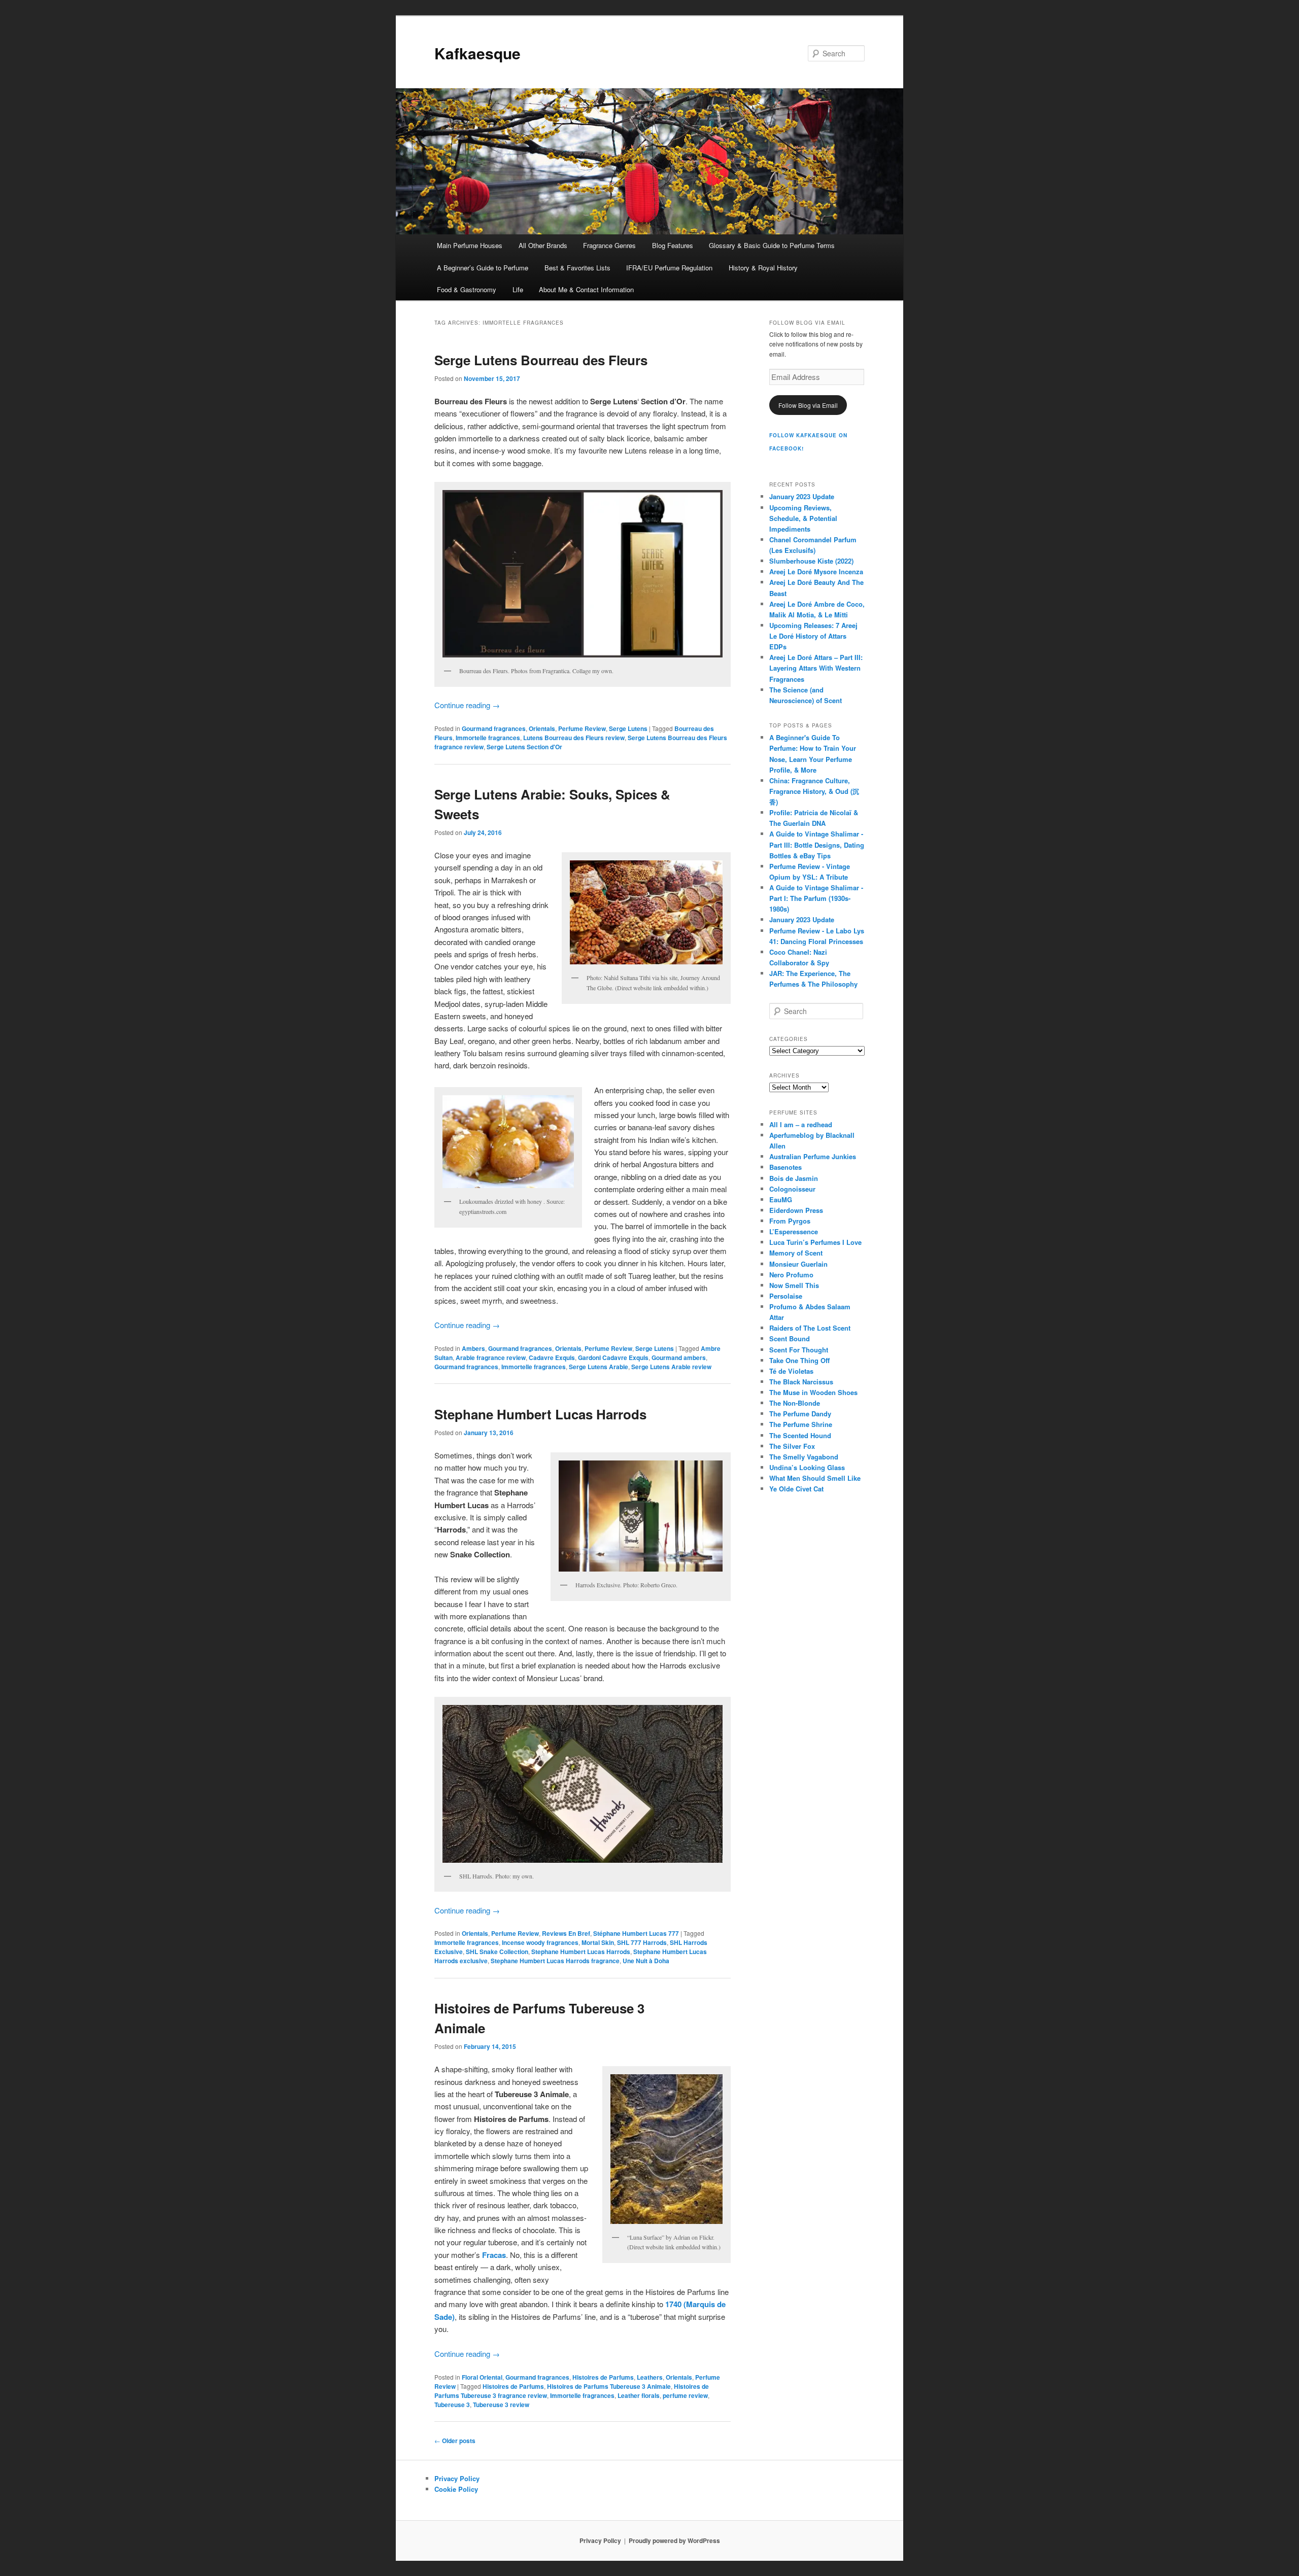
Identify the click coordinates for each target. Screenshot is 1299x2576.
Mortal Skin (598, 1942)
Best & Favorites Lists (577, 268)
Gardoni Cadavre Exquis (613, 1357)
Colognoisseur (792, 1189)
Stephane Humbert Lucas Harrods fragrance (555, 1961)
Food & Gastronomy (467, 289)
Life (518, 289)
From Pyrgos (790, 1221)
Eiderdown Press (796, 1210)
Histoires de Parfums (603, 2377)
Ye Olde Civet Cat (796, 1489)
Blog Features (673, 245)
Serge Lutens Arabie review (671, 1367)
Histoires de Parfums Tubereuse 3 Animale (609, 2386)
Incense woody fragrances (540, 1942)
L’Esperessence (794, 1231)
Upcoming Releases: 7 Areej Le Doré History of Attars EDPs (813, 636)
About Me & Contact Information (586, 289)
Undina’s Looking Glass (807, 1467)
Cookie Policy (456, 2489)
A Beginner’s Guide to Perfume (483, 268)
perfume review (685, 2395)
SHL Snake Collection (497, 1952)
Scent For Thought (799, 1350)
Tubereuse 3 (452, 2405)
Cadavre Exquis (552, 1357)
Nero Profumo (791, 1275)
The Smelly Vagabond (804, 1457)
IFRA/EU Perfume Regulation (669, 268)
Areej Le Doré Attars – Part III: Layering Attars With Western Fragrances (816, 668)
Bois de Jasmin (794, 1178)
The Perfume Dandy (800, 1414)
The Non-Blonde (795, 1403)
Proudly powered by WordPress (674, 2540)
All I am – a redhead (801, 1124)
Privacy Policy (457, 2478)
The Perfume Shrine (801, 1424)
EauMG (781, 1199)
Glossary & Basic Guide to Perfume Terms (772, 245)
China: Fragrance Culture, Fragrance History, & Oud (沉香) (814, 791)
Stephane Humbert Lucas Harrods (540, 1414)
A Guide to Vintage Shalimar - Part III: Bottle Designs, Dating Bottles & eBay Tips (817, 844)
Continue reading (467, 705)
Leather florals (639, 2395)
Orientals (542, 728)
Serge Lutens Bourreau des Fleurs (541, 360)
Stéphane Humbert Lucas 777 (636, 1933)
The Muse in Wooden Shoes (813, 1392)
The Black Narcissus (801, 1382)
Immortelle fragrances (488, 738)
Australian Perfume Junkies (813, 1156)
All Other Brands (543, 245)
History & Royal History (763, 268)
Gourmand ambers (679, 1357)
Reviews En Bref (566, 1933)
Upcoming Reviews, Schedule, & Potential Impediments (803, 518)
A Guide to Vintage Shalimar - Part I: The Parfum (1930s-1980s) (816, 898)
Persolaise (786, 1296)
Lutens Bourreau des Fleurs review (574, 738)
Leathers (650, 2377)
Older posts (455, 2441)
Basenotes (785, 1167)
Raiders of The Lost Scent (810, 1328)
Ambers (473, 1348)
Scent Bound (790, 1338)
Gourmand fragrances (494, 728)
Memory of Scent (796, 1253)
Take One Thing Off (799, 1360)
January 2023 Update (802, 496)
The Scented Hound (800, 1435)
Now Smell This (794, 1285)
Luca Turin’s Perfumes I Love (815, 1242)
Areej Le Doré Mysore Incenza (816, 571)
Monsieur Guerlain (798, 1264)
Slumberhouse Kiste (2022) (811, 561)
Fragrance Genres (609, 245)
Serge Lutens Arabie (599, 1367)
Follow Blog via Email (808, 405)
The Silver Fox (792, 1446)
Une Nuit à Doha (646, 1961)
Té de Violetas (791, 1371)
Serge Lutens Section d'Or (524, 747)
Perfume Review (582, 728)
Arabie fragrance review (491, 1357)
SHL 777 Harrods (642, 1942)
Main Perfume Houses (470, 245)
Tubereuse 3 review (501, 2405)
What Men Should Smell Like (815, 1478)
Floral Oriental (482, 2377)
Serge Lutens (628, 728)
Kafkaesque (477, 53)
